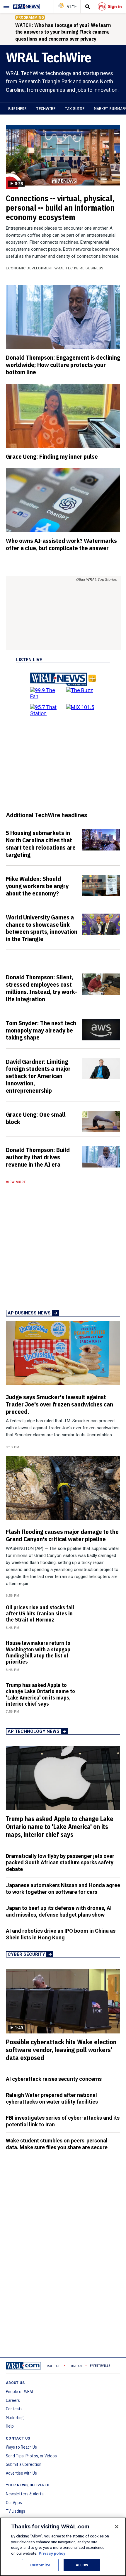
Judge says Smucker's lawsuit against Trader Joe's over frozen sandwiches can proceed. (59, 1404)
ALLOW (82, 2565)
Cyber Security (26, 1954)
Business (17, 109)
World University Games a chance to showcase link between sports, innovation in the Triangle (42, 928)
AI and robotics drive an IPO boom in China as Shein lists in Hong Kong (61, 1934)
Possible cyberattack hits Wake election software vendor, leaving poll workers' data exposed (61, 2050)
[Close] (117, 2527)
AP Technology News (34, 1731)
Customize (40, 2565)
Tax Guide (75, 109)
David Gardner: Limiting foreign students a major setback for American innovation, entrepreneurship (38, 1076)
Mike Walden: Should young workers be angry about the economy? (37, 886)
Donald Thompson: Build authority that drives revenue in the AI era (38, 1157)
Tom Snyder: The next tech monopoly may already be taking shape (41, 1030)
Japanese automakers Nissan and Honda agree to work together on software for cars (63, 1889)
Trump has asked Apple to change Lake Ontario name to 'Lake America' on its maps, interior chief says (40, 1694)
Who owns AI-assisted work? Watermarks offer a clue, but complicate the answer (61, 544)
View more (16, 1182)
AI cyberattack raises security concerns (54, 2079)
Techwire (46, 109)
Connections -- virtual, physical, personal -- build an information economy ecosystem (60, 208)
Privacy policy (52, 2553)
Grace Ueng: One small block (36, 1118)
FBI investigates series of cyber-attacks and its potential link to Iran (63, 2121)
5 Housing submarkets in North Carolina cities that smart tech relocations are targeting (41, 844)
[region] (63, 2547)
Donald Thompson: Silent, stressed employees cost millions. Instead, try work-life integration (41, 988)
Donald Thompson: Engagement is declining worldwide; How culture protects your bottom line (63, 365)
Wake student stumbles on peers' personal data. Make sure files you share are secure (57, 2144)
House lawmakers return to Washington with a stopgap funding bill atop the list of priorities (38, 1652)
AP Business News (29, 1313)
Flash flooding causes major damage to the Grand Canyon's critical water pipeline (62, 1535)
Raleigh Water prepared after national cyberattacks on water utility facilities (52, 2098)
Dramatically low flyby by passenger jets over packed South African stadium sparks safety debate (60, 1863)
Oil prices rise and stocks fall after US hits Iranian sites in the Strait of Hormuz (40, 1613)
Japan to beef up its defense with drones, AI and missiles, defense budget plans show (59, 1911)
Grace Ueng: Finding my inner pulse (52, 456)
